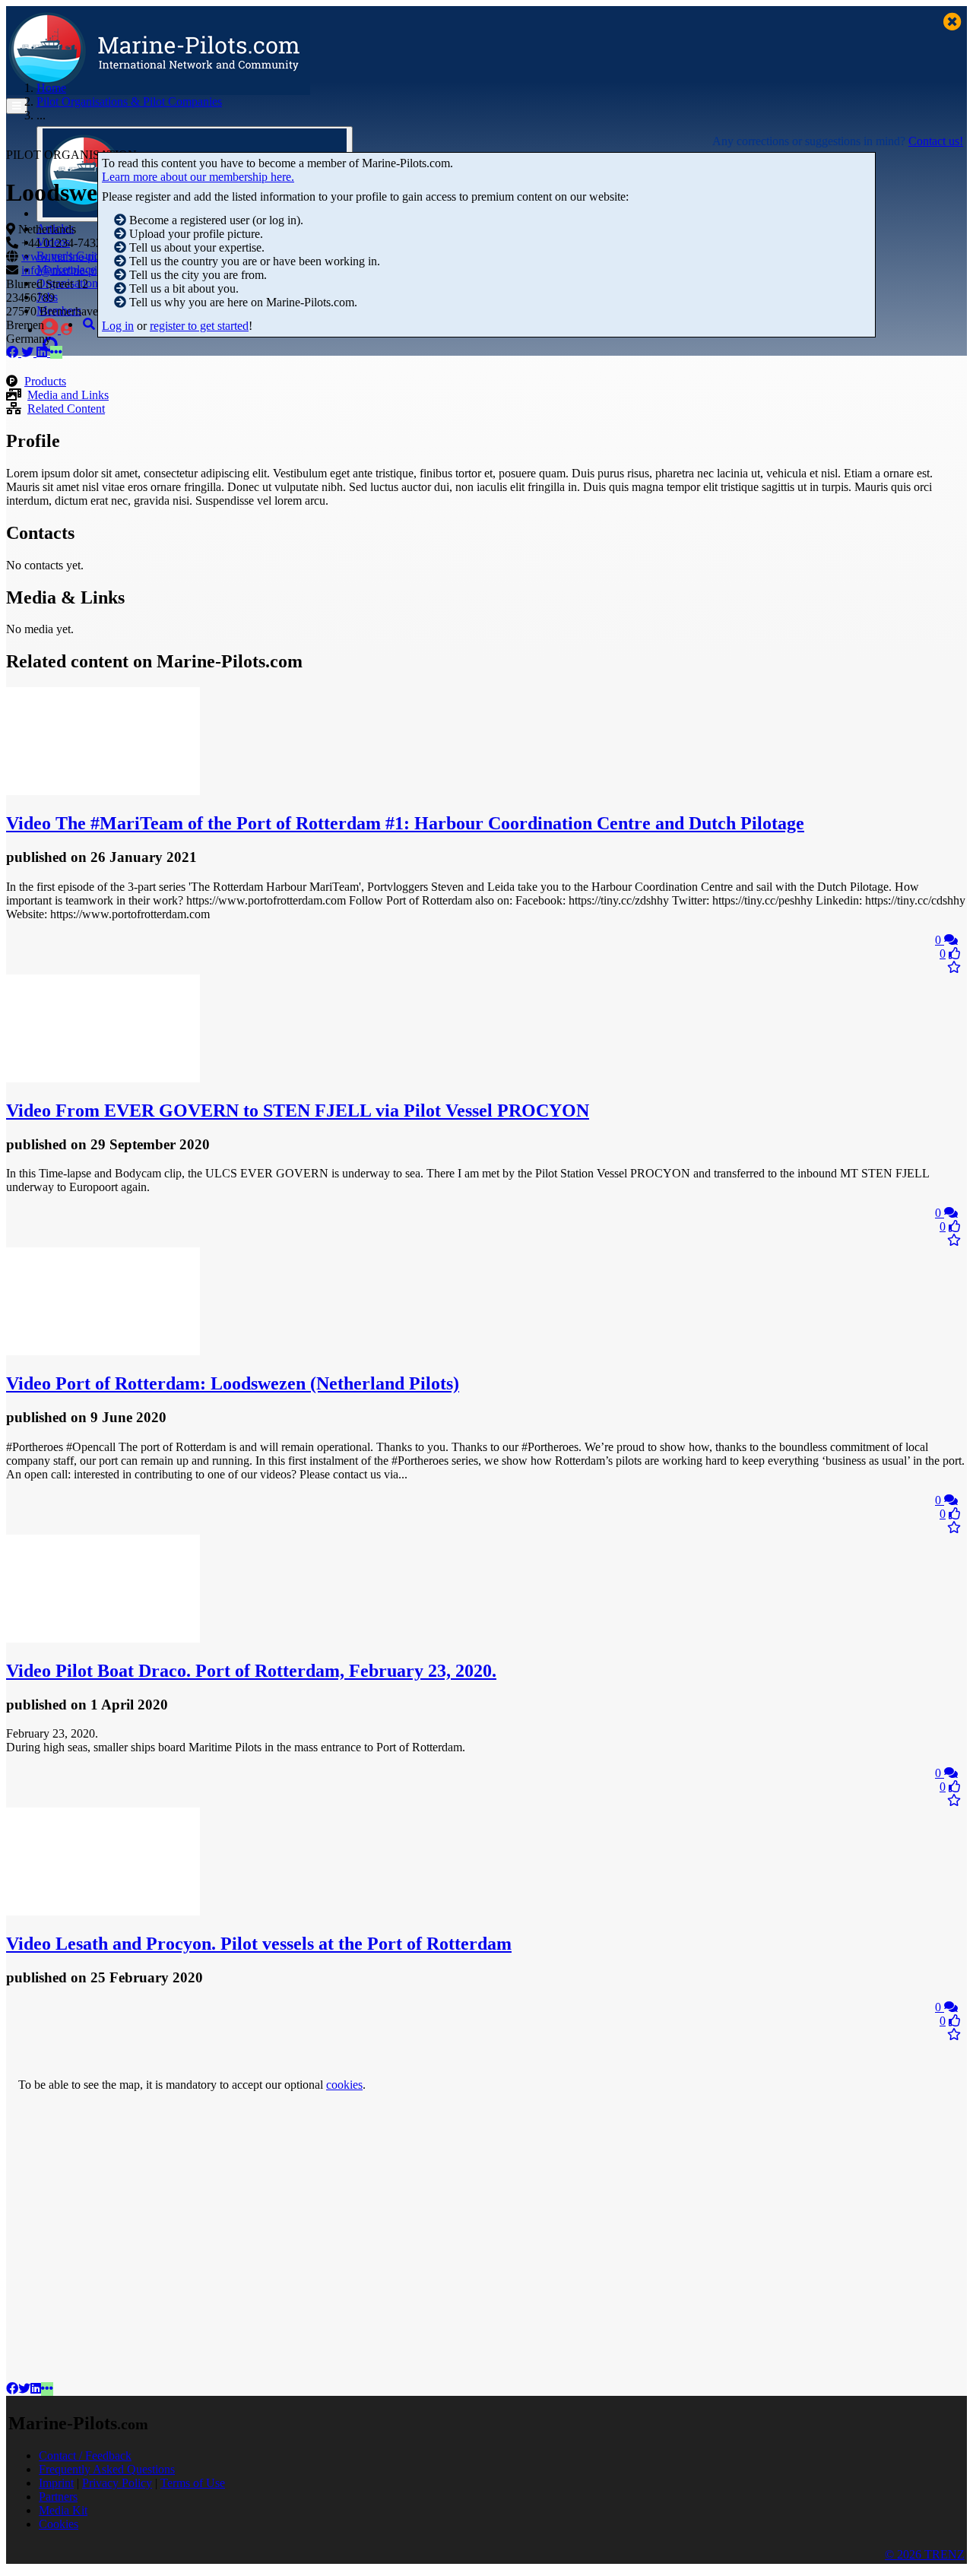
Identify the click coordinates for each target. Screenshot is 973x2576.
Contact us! (936, 141)
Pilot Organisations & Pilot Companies (129, 101)
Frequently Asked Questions (107, 2469)
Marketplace (66, 269)
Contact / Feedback (85, 2456)
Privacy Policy (117, 2483)
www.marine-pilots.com (79, 257)
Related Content (66, 409)
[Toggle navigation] (17, 106)
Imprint (56, 2483)
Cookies (59, 2524)
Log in (118, 326)
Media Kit (63, 2510)
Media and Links (68, 395)
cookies (344, 2085)
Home (51, 88)
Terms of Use (193, 2483)
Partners (58, 2497)
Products (45, 381)
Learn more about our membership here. (198, 177)
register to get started (199, 326)
